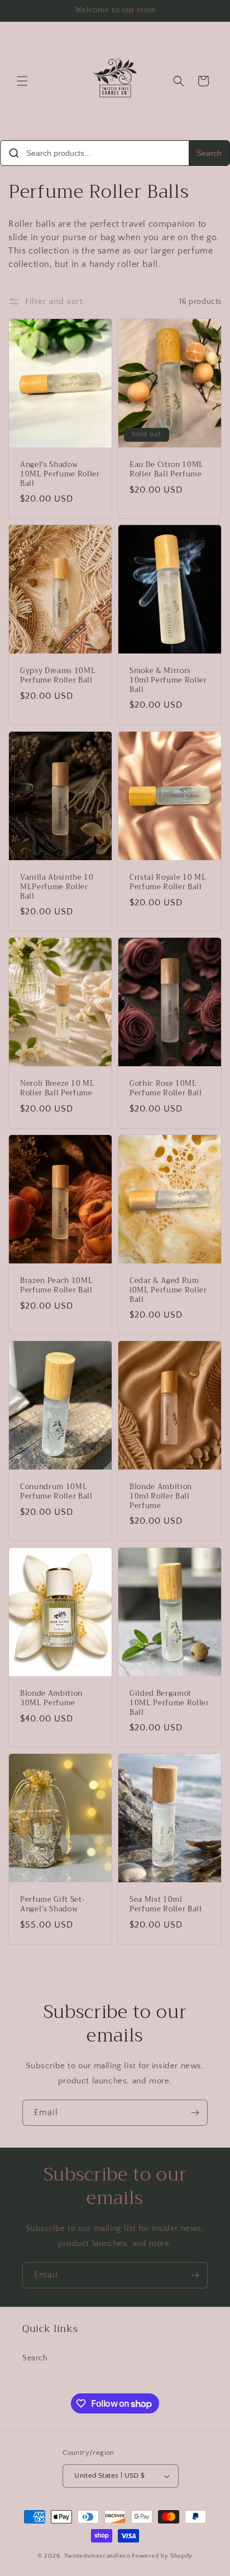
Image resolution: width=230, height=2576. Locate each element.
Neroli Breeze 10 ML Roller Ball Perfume (57, 1089)
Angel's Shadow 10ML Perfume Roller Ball (60, 474)
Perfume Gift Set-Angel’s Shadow (52, 1905)
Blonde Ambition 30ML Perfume (51, 1699)
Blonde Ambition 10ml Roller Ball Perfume (161, 1496)
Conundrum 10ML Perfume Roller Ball (56, 1492)
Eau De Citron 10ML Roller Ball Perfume (167, 470)
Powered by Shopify (162, 2556)
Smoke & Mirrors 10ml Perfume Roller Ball (168, 680)
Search (209, 153)
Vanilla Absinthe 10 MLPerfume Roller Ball (57, 887)
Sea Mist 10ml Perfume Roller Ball (166, 1905)
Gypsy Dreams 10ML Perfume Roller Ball (58, 676)
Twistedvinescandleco (97, 2556)
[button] (22, 81)
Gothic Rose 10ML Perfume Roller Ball (166, 1089)
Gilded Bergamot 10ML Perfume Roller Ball (169, 1703)
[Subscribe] (195, 2113)
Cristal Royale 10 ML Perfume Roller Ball (168, 882)
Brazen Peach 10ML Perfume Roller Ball (56, 1286)
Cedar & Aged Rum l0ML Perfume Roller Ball (168, 1290)
